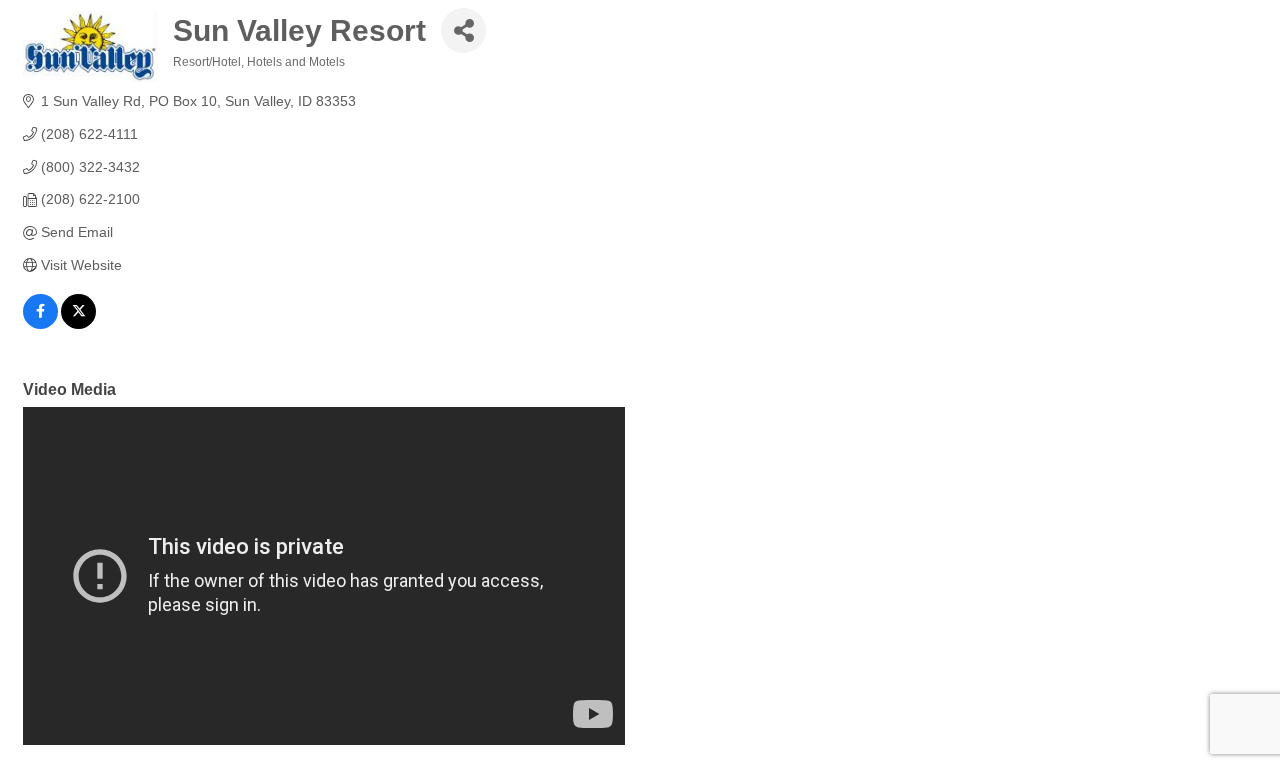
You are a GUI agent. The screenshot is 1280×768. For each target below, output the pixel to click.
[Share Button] (463, 30)
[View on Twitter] (78, 324)
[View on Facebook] (40, 324)
